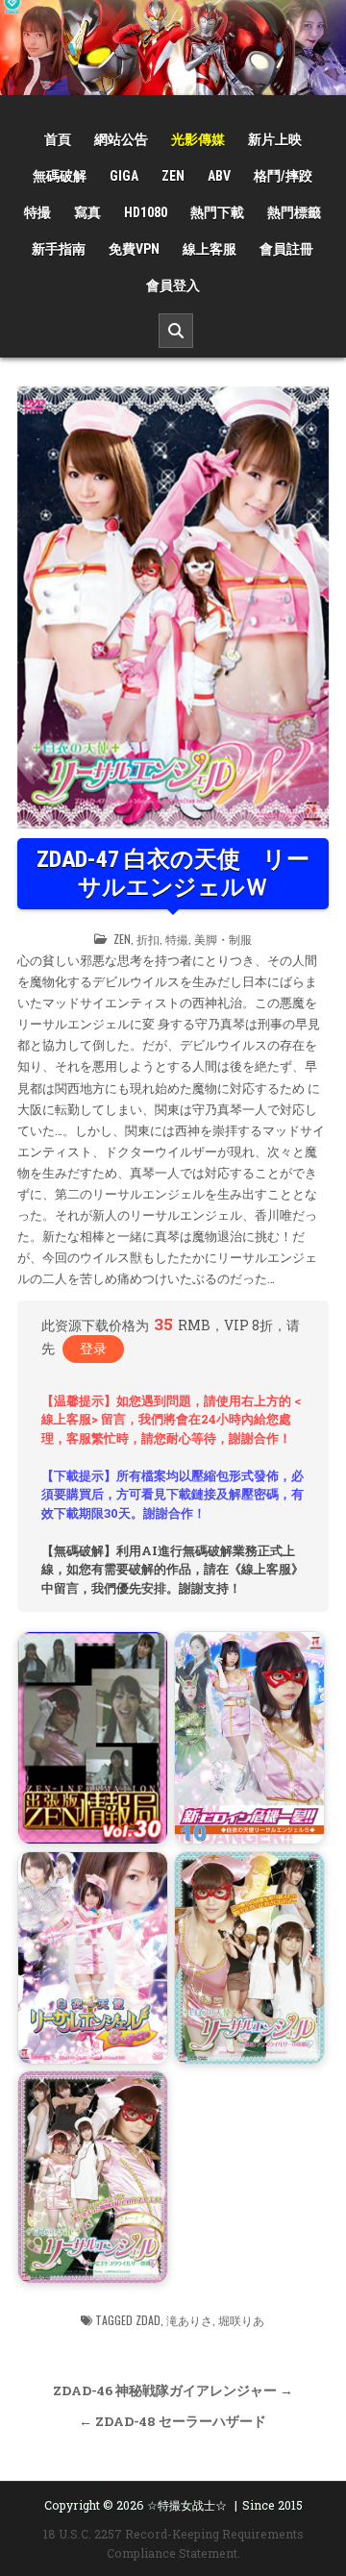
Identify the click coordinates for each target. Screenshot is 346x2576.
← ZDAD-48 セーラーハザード (173, 2421)
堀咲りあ (241, 2320)
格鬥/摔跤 (283, 176)
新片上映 (275, 139)
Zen (173, 176)
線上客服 (210, 249)
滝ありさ (189, 2320)
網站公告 (121, 139)
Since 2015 (272, 2505)
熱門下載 (217, 212)
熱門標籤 (294, 212)
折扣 (148, 939)
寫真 (87, 212)
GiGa (124, 176)
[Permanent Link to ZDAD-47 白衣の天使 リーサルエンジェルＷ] (173, 608)
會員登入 (173, 285)
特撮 (37, 212)
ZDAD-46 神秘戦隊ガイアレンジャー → (173, 2390)
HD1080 (146, 212)
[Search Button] (176, 331)
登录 (93, 1348)
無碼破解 (60, 176)
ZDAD (148, 2320)
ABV (219, 176)
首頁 (58, 139)
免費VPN (134, 249)
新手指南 (59, 249)
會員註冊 (286, 249)
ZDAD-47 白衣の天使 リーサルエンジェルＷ (173, 873)
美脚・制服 (223, 939)
